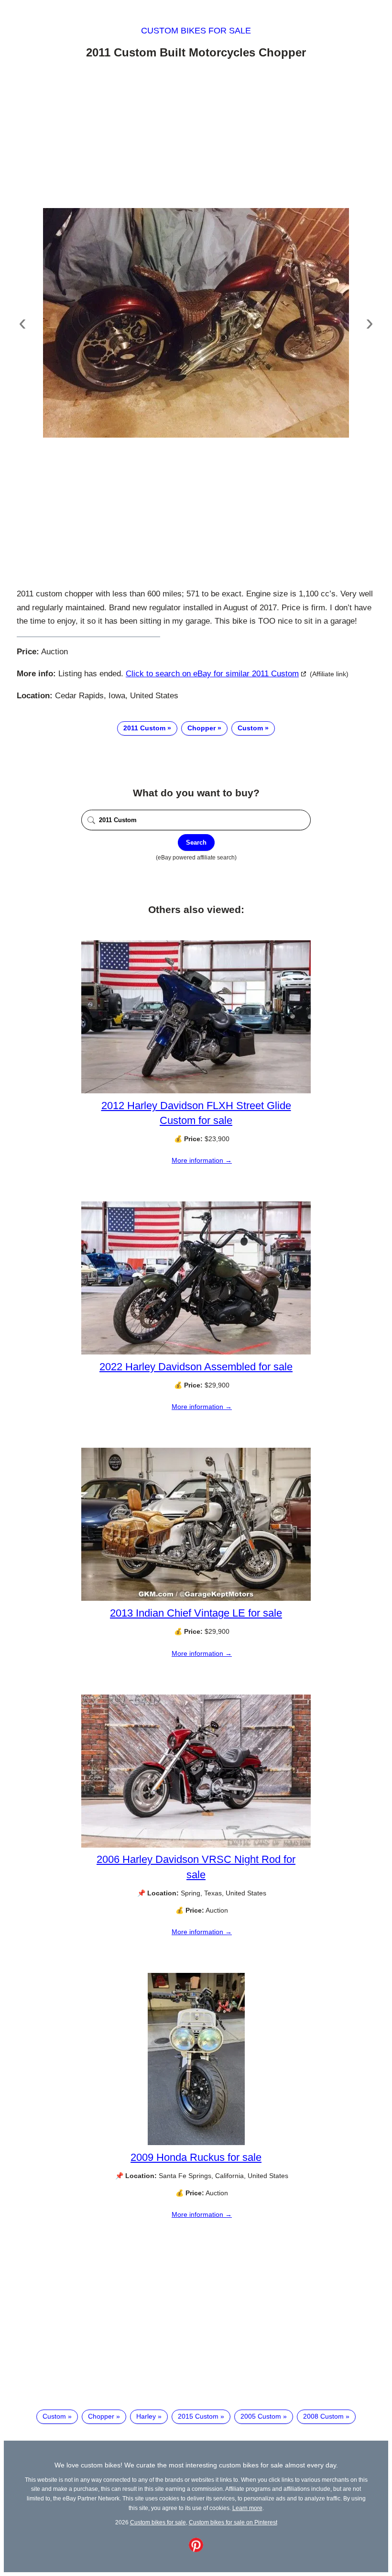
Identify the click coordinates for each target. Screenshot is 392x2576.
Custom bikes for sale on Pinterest (233, 2522)
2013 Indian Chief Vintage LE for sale (196, 1613)
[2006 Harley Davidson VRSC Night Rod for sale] (196, 1845)
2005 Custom (261, 2416)
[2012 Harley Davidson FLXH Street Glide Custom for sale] (196, 1091)
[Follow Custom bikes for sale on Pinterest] (196, 2550)
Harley (146, 2416)
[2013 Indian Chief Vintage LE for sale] (196, 1598)
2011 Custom (144, 728)
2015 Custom (198, 2416)
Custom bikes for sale (196, 31)
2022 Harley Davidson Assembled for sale (196, 1367)
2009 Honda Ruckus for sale (196, 2157)
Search (196, 842)
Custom (250, 728)
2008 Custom (323, 2416)
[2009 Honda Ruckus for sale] (196, 2143)
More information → (202, 1160)
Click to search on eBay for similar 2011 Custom (212, 674)
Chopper (201, 728)
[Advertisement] (196, 135)
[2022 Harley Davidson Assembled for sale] (196, 1352)
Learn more (247, 2508)
